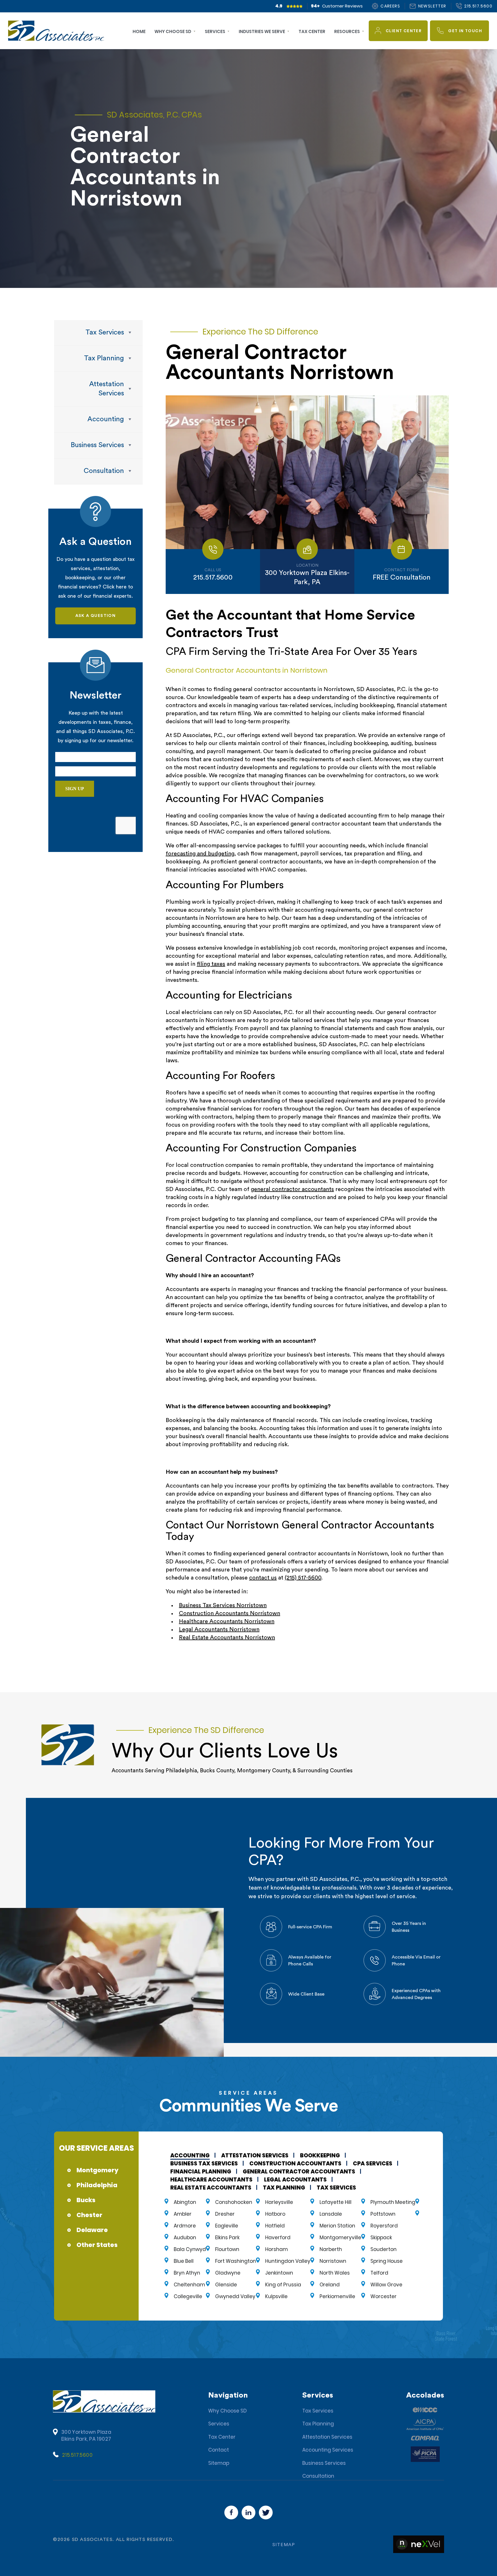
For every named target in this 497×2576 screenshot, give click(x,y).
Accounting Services (328, 2450)
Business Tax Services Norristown (223, 1605)
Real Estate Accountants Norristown (227, 1638)
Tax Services (318, 2411)
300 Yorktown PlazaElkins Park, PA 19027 (86, 2435)
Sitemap (219, 2463)
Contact (219, 2450)
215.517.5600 (77, 2455)
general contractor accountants (292, 1189)
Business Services (324, 2463)
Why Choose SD (228, 2411)
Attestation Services (327, 2437)
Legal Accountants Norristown (219, 1630)
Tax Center (222, 2437)
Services (219, 2424)
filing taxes (211, 964)
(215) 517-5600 (303, 1578)
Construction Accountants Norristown (230, 1613)
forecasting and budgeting (200, 854)
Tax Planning (318, 2424)
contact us (263, 1578)
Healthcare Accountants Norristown (227, 1621)
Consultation (318, 2476)
